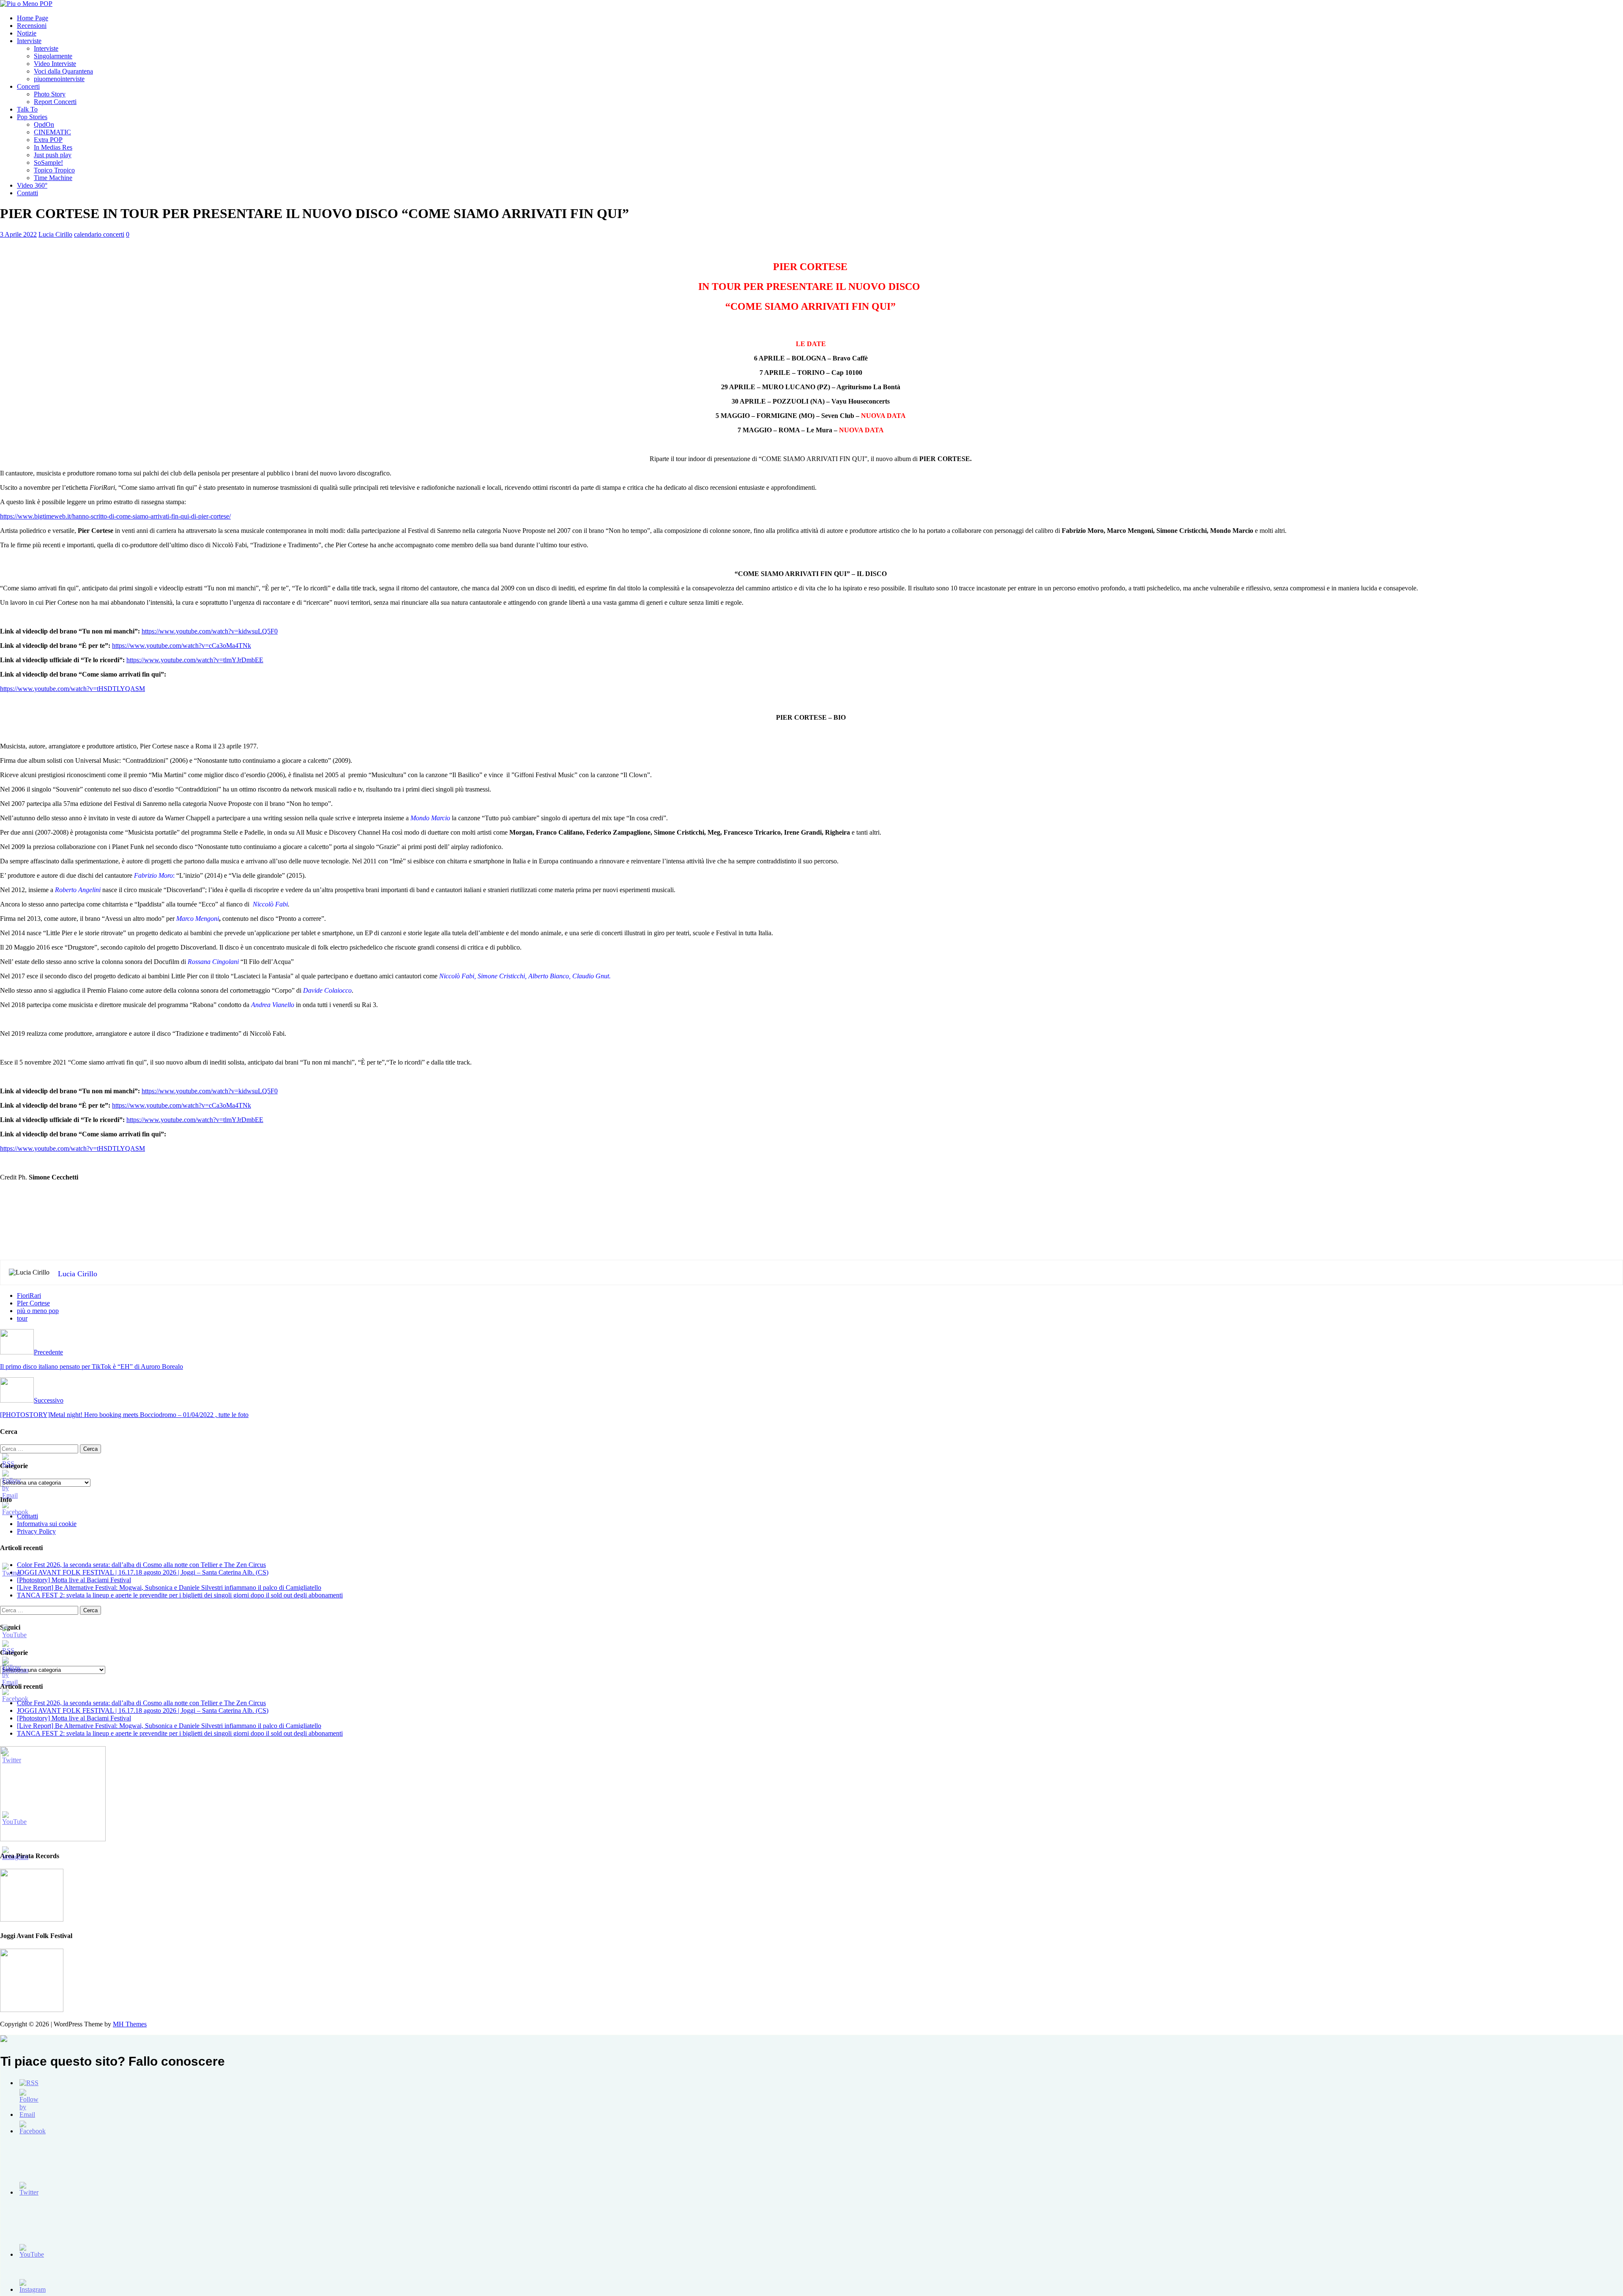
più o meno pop (38, 1311)
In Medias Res (53, 147)
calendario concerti (99, 234)
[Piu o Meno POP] (26, 4)
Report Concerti (55, 102)
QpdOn (44, 124)
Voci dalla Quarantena (63, 71)
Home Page (33, 18)
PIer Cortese (33, 1303)
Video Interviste (55, 64)
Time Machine (53, 178)
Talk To (27, 109)
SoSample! (48, 162)
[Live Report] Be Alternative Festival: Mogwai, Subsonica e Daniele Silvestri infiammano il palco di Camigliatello (169, 1588)
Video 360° (32, 185)
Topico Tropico (54, 170)
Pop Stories (32, 117)
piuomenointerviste (59, 79)
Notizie (27, 33)
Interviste (29, 41)
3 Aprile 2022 (18, 234)
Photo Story (50, 94)
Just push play (53, 155)
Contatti (27, 193)
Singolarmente (53, 56)
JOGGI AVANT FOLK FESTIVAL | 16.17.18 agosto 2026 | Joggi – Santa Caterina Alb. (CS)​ (143, 1572)
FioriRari (29, 1295)
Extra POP (48, 140)
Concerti (28, 86)
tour (22, 1318)
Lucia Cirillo (55, 234)
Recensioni (32, 26)
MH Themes (130, 2024)
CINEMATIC (52, 132)
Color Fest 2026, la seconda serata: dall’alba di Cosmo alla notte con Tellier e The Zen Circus (141, 1565)
